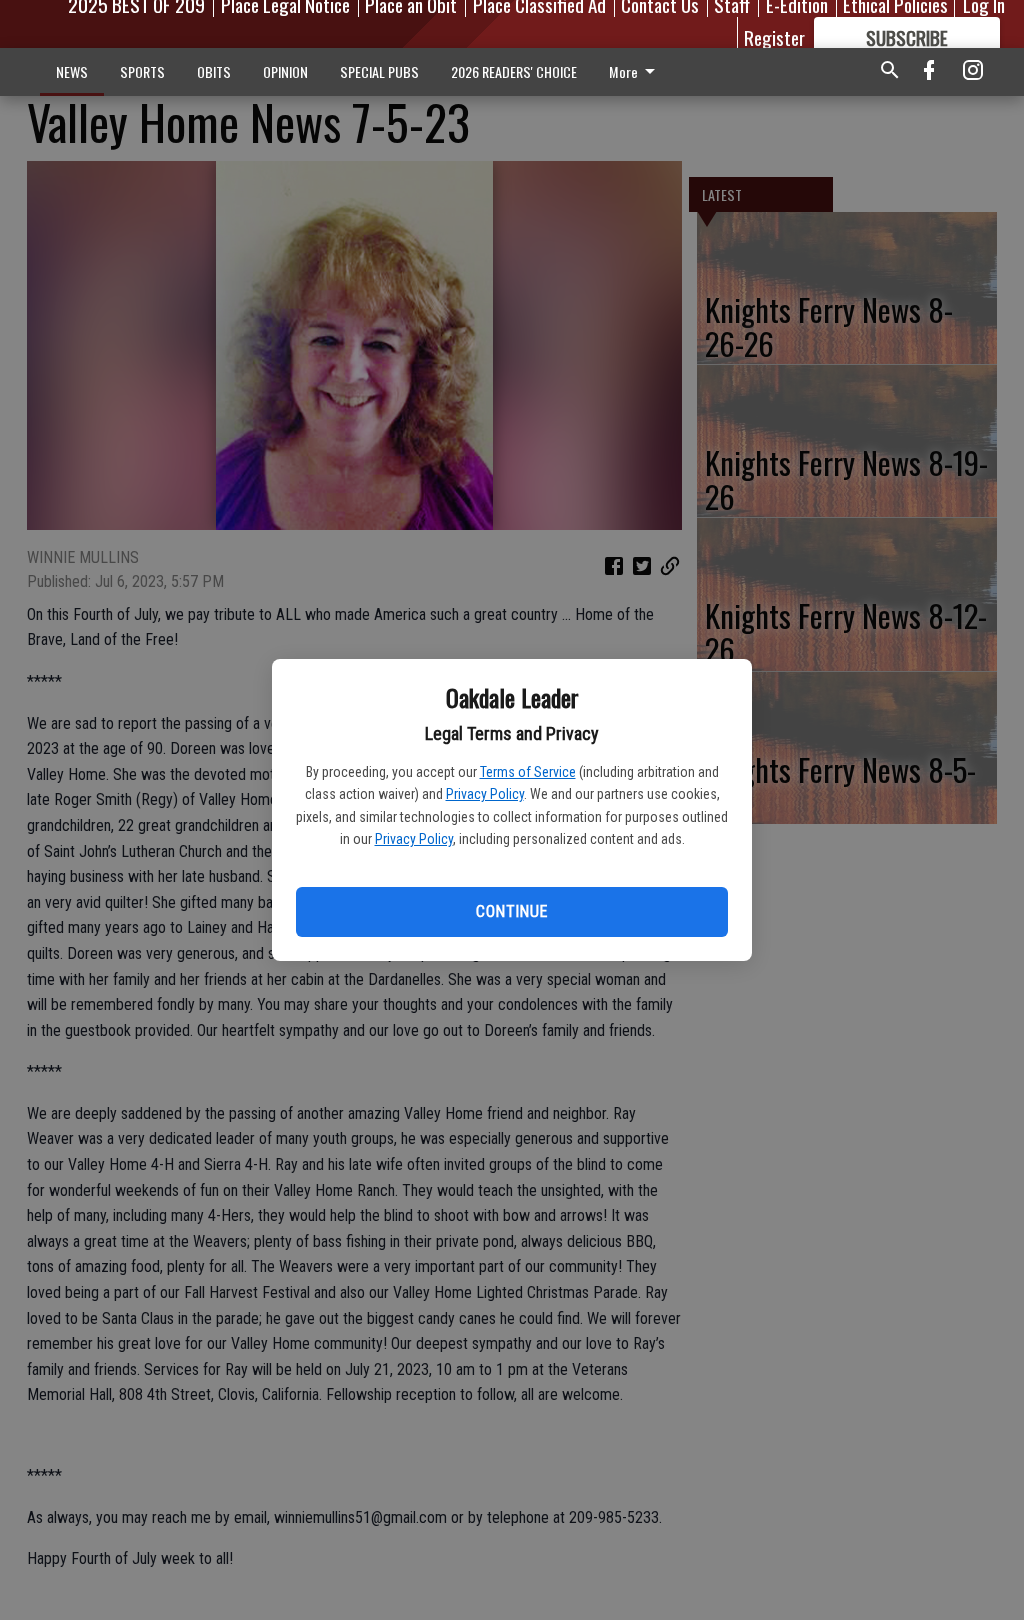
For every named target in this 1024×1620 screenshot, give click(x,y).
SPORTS (142, 71)
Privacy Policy (485, 794)
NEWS (72, 71)
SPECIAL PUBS (379, 71)
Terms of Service (528, 772)
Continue (511, 911)
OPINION (285, 71)
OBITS (214, 71)
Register (774, 37)
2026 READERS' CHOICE (514, 71)
